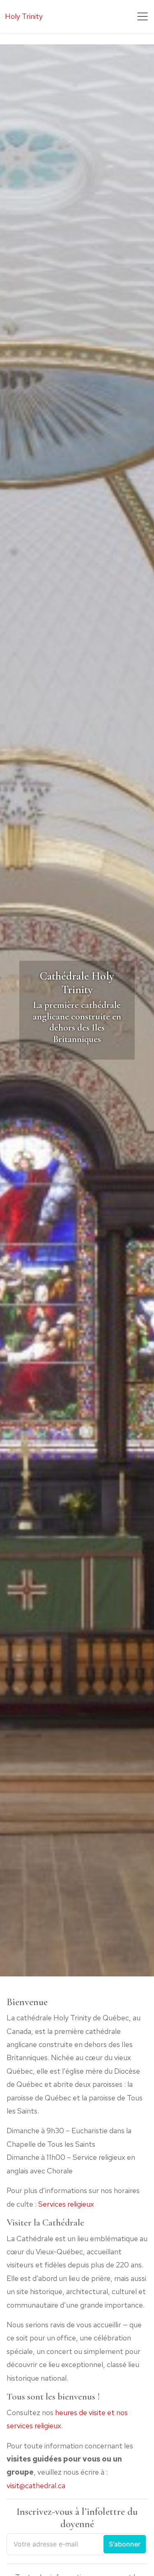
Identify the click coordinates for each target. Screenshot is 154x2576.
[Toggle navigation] (143, 16)
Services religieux (66, 2204)
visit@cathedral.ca (36, 2486)
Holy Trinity (24, 16)
